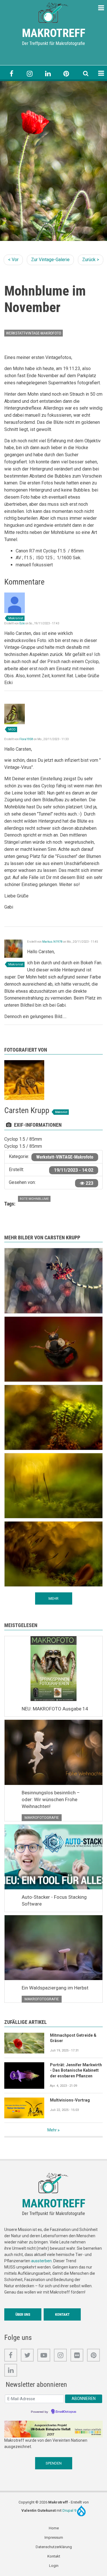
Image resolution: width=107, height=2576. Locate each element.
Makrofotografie (42, 1818)
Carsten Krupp (27, 1110)
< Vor (13, 260)
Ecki (22, 623)
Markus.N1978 (52, 942)
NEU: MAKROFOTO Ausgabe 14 (55, 1709)
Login (54, 2566)
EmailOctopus (66, 2412)
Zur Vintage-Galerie (50, 260)
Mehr (52, 2130)
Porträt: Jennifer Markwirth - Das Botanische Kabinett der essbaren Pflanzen (76, 2071)
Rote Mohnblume (34, 1199)
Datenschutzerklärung (54, 2547)
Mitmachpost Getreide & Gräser (73, 2038)
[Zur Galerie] (54, 12)
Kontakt (62, 2314)
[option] (53, 161)
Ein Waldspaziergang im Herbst (55, 1988)
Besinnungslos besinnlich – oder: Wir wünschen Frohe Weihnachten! (51, 1799)
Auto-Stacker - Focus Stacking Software (54, 1900)
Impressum (54, 2537)
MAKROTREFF (54, 33)
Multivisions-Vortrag (70, 2100)
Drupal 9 (70, 2510)
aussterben (41, 2261)
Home (54, 2528)
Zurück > (91, 260)
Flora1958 (26, 739)
